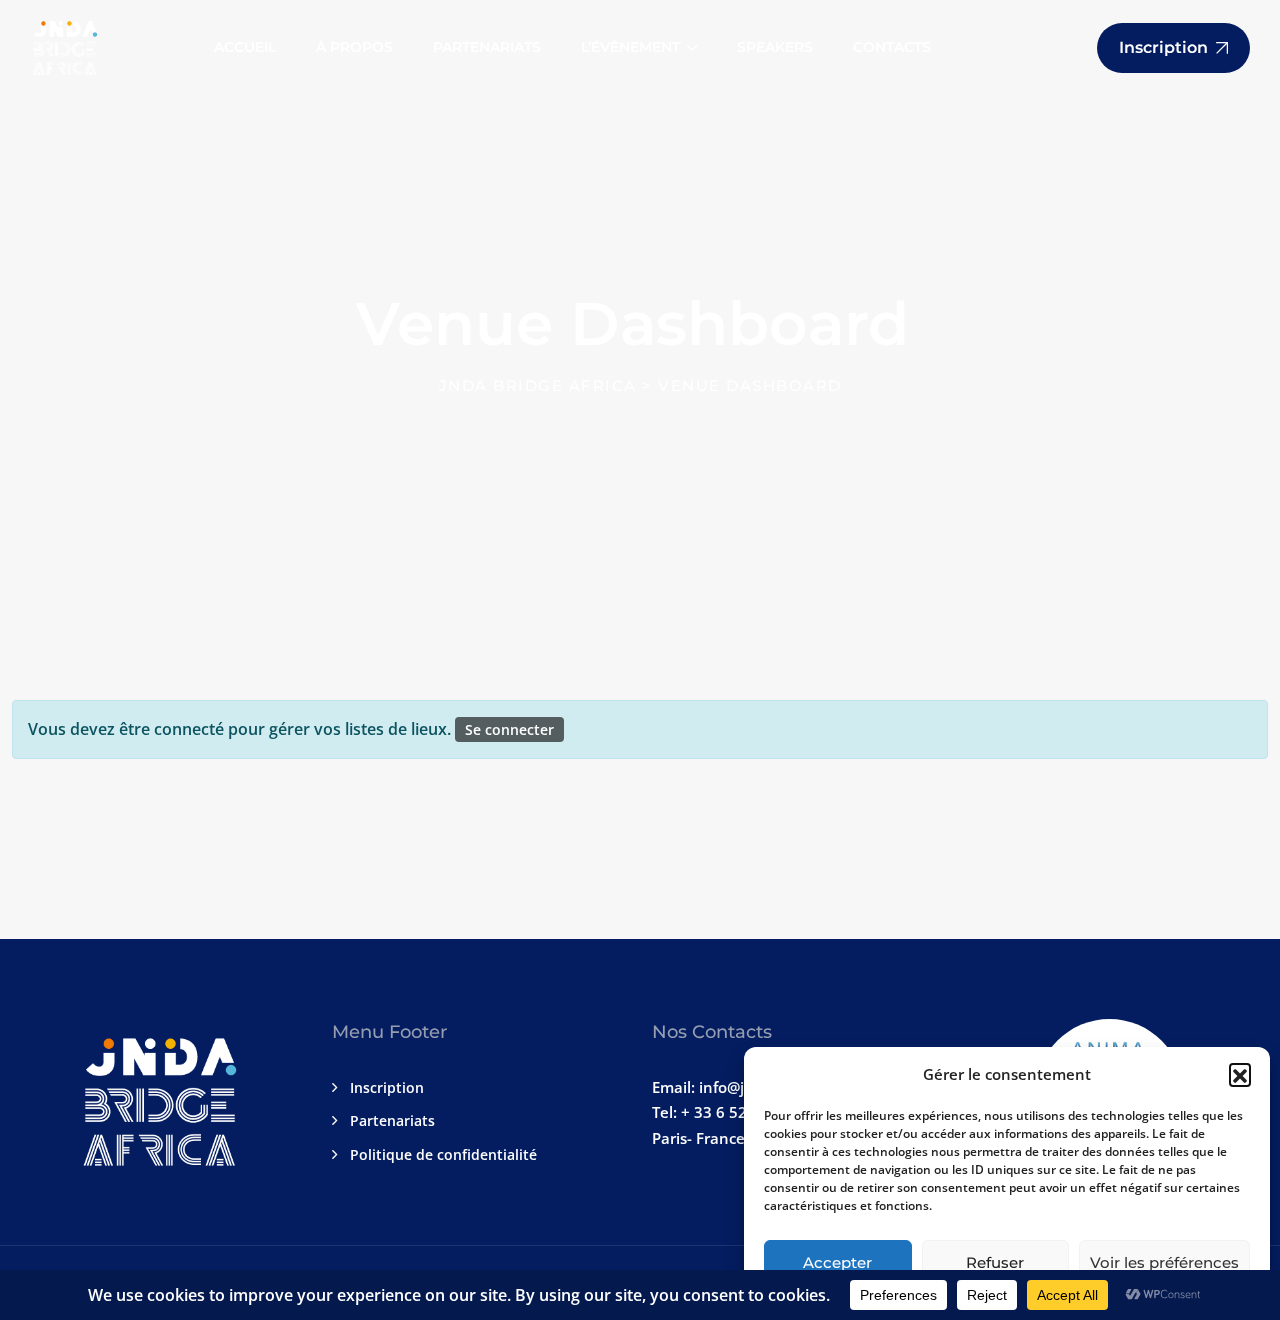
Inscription (387, 1087)
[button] (1240, 1074)
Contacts (892, 47)
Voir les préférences (1164, 1262)
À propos (354, 47)
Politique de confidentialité (443, 1154)
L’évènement (630, 47)
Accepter (837, 1262)
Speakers (775, 47)
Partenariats (487, 47)
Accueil (245, 47)
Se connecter (509, 729)
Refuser (995, 1262)
